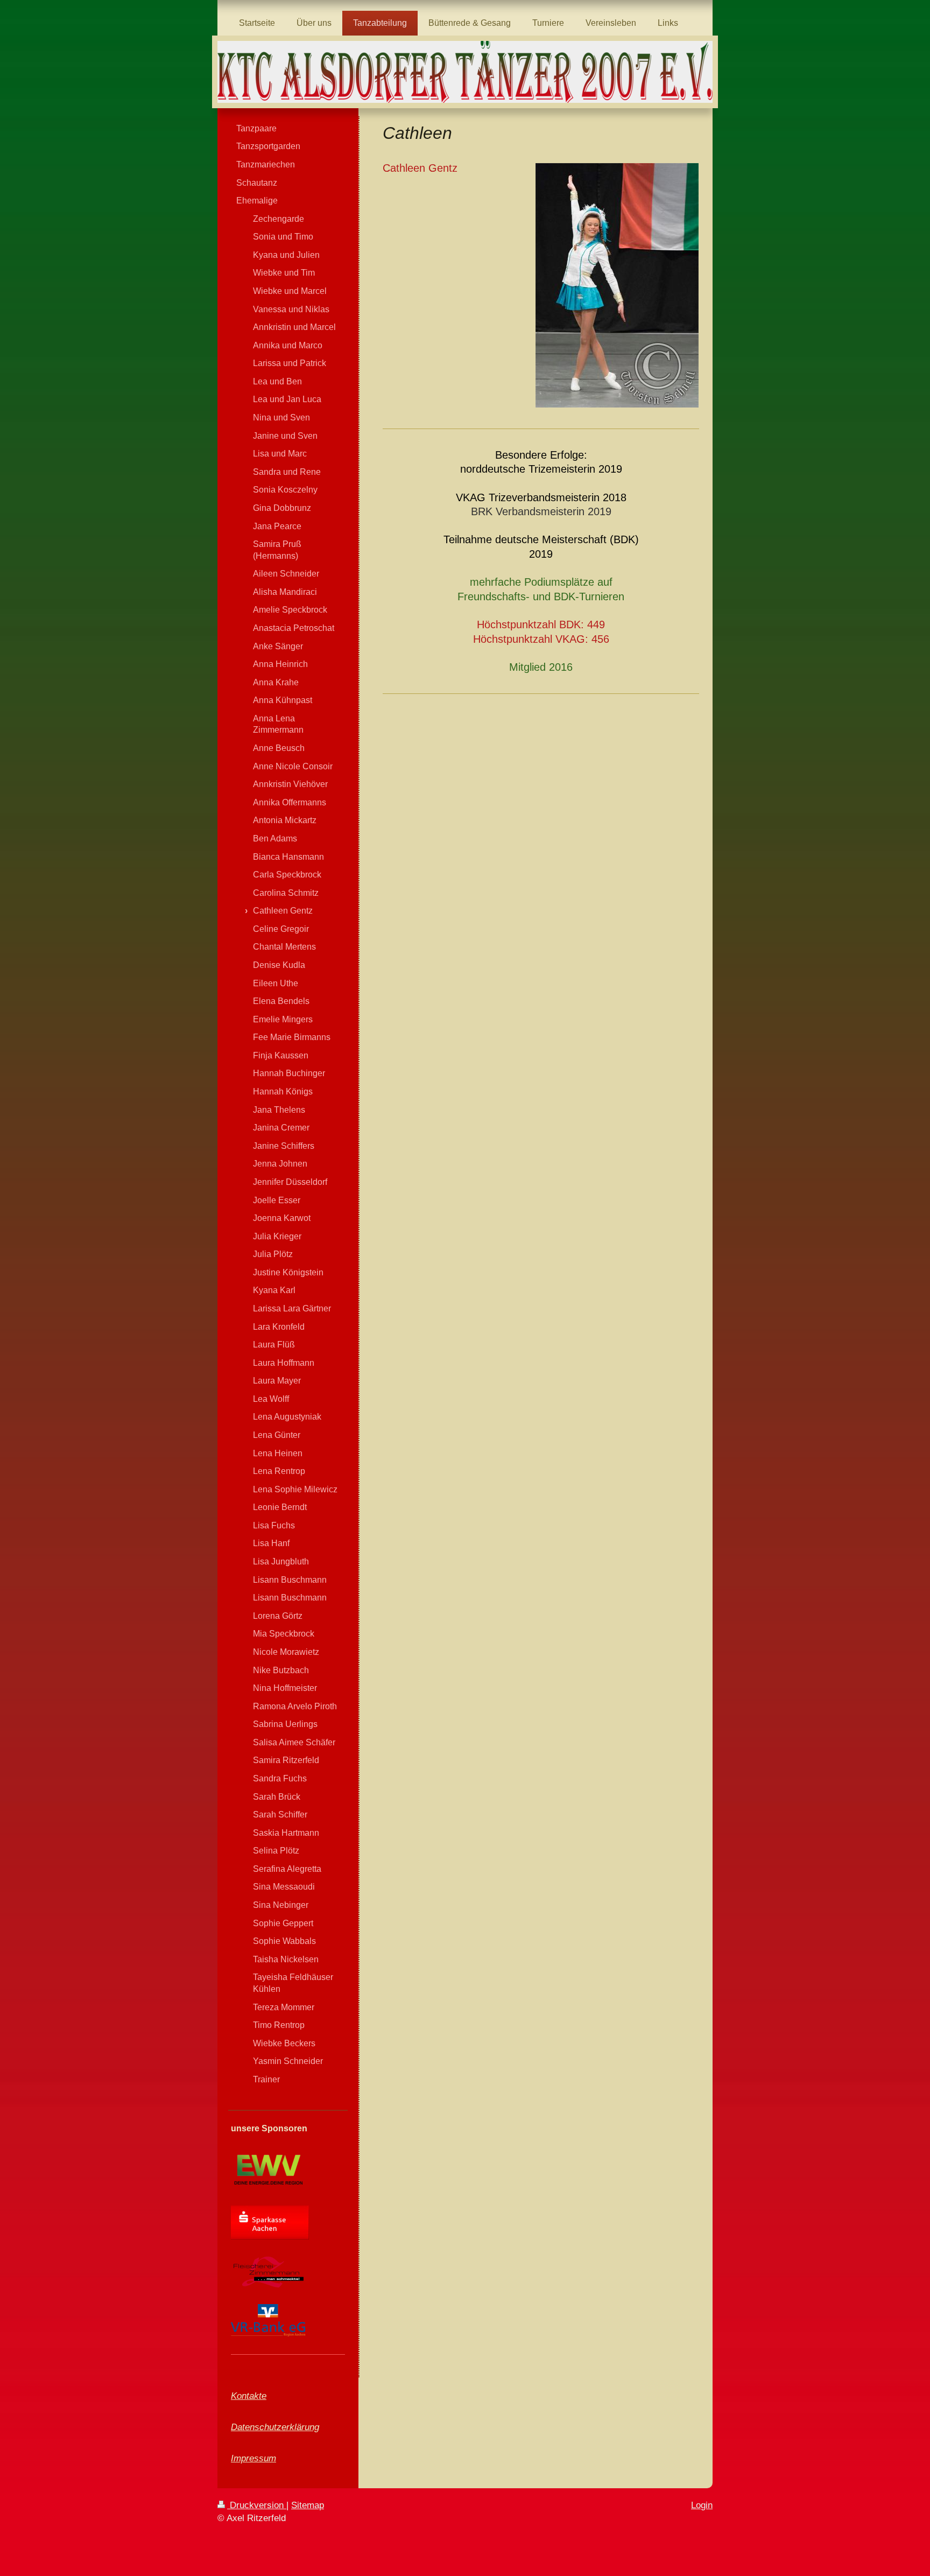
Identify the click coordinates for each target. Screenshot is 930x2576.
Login (702, 2505)
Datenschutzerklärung (275, 2427)
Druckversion (257, 2505)
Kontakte (249, 2396)
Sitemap (308, 2505)
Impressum (253, 2458)
